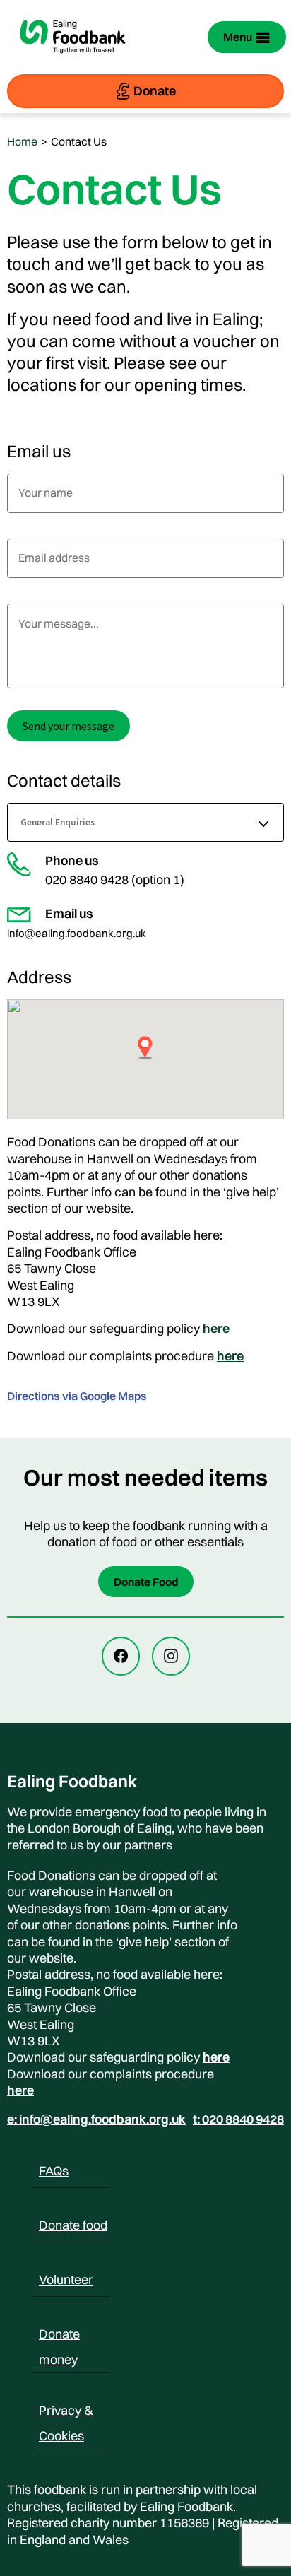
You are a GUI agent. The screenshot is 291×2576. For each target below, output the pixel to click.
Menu (238, 37)
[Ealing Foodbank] (73, 62)
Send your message (69, 726)
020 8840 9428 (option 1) (115, 880)
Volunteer (66, 2280)
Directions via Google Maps (77, 1396)
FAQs (54, 2171)
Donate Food (146, 1582)
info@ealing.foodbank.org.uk (77, 933)
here (216, 1328)
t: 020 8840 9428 (238, 2119)
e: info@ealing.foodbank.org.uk (96, 2119)
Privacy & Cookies (66, 2413)
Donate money (59, 2336)
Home (22, 141)
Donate (155, 91)
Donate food (73, 2225)
